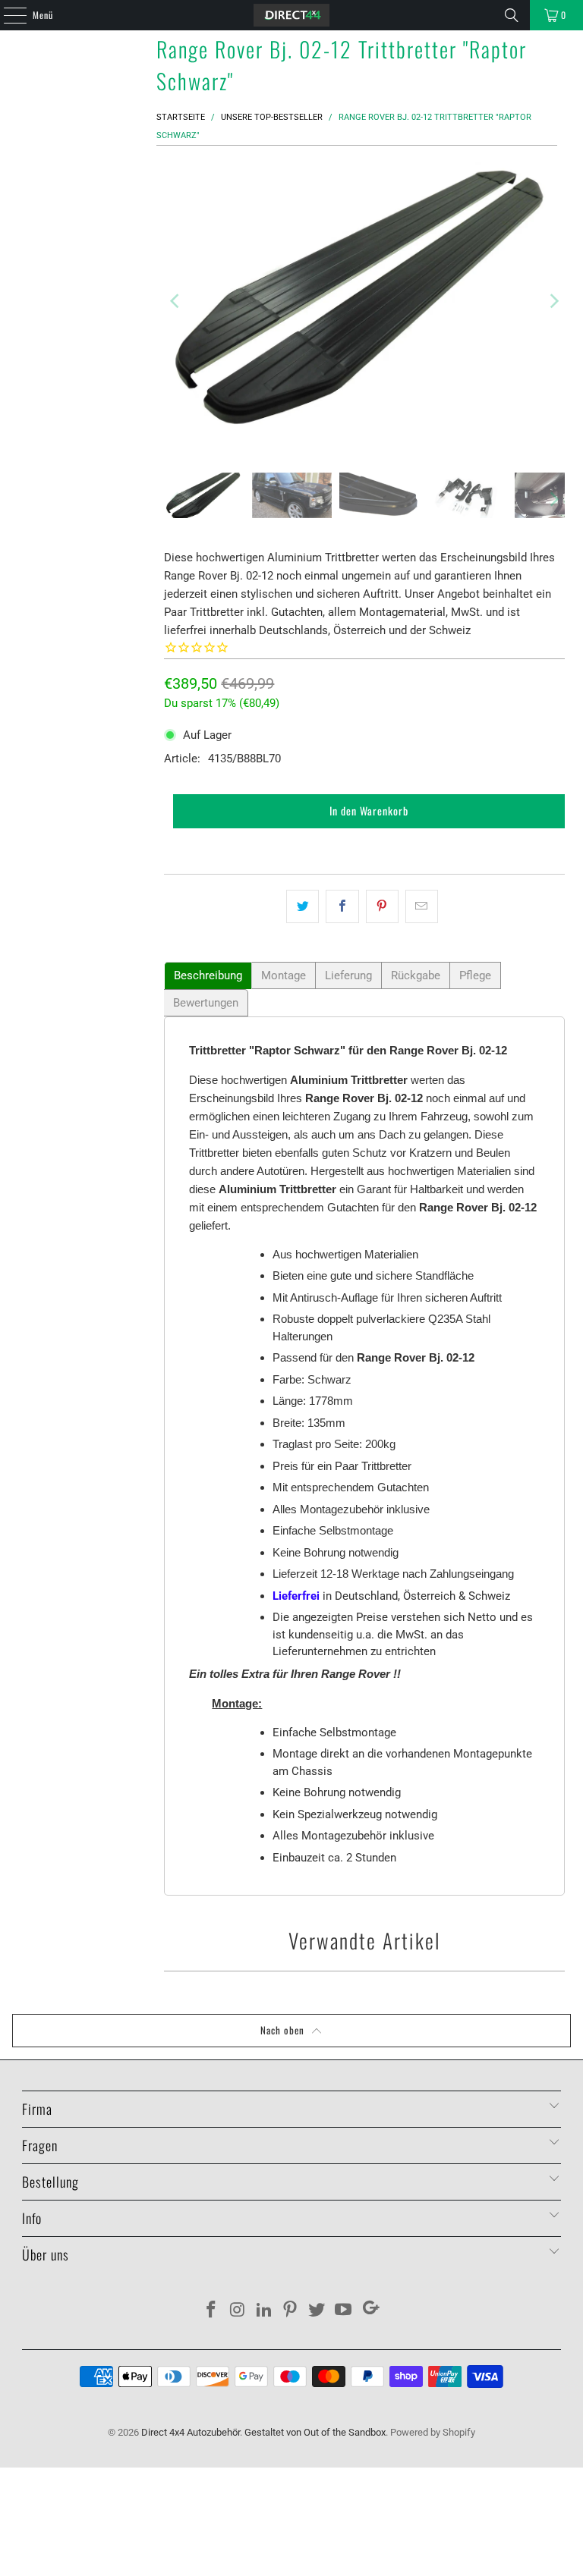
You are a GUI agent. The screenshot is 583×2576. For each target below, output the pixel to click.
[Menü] (7, 15)
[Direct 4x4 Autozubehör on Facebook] (212, 2311)
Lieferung (348, 975)
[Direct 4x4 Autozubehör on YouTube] (343, 2311)
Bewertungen (206, 1003)
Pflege (475, 975)
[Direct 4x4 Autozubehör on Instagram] (238, 2311)
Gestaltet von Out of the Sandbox (315, 2432)
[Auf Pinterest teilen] (382, 906)
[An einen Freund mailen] (422, 906)
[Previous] (175, 302)
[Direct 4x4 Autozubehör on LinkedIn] (264, 2311)
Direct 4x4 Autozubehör (191, 2432)
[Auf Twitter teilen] (303, 906)
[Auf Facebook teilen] (342, 906)
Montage (284, 975)
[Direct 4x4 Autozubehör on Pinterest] (291, 2311)
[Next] (553, 302)
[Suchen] (512, 15)
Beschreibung (208, 975)
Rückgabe (416, 975)
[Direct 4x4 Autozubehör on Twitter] (317, 2311)
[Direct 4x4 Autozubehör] (291, 15)
